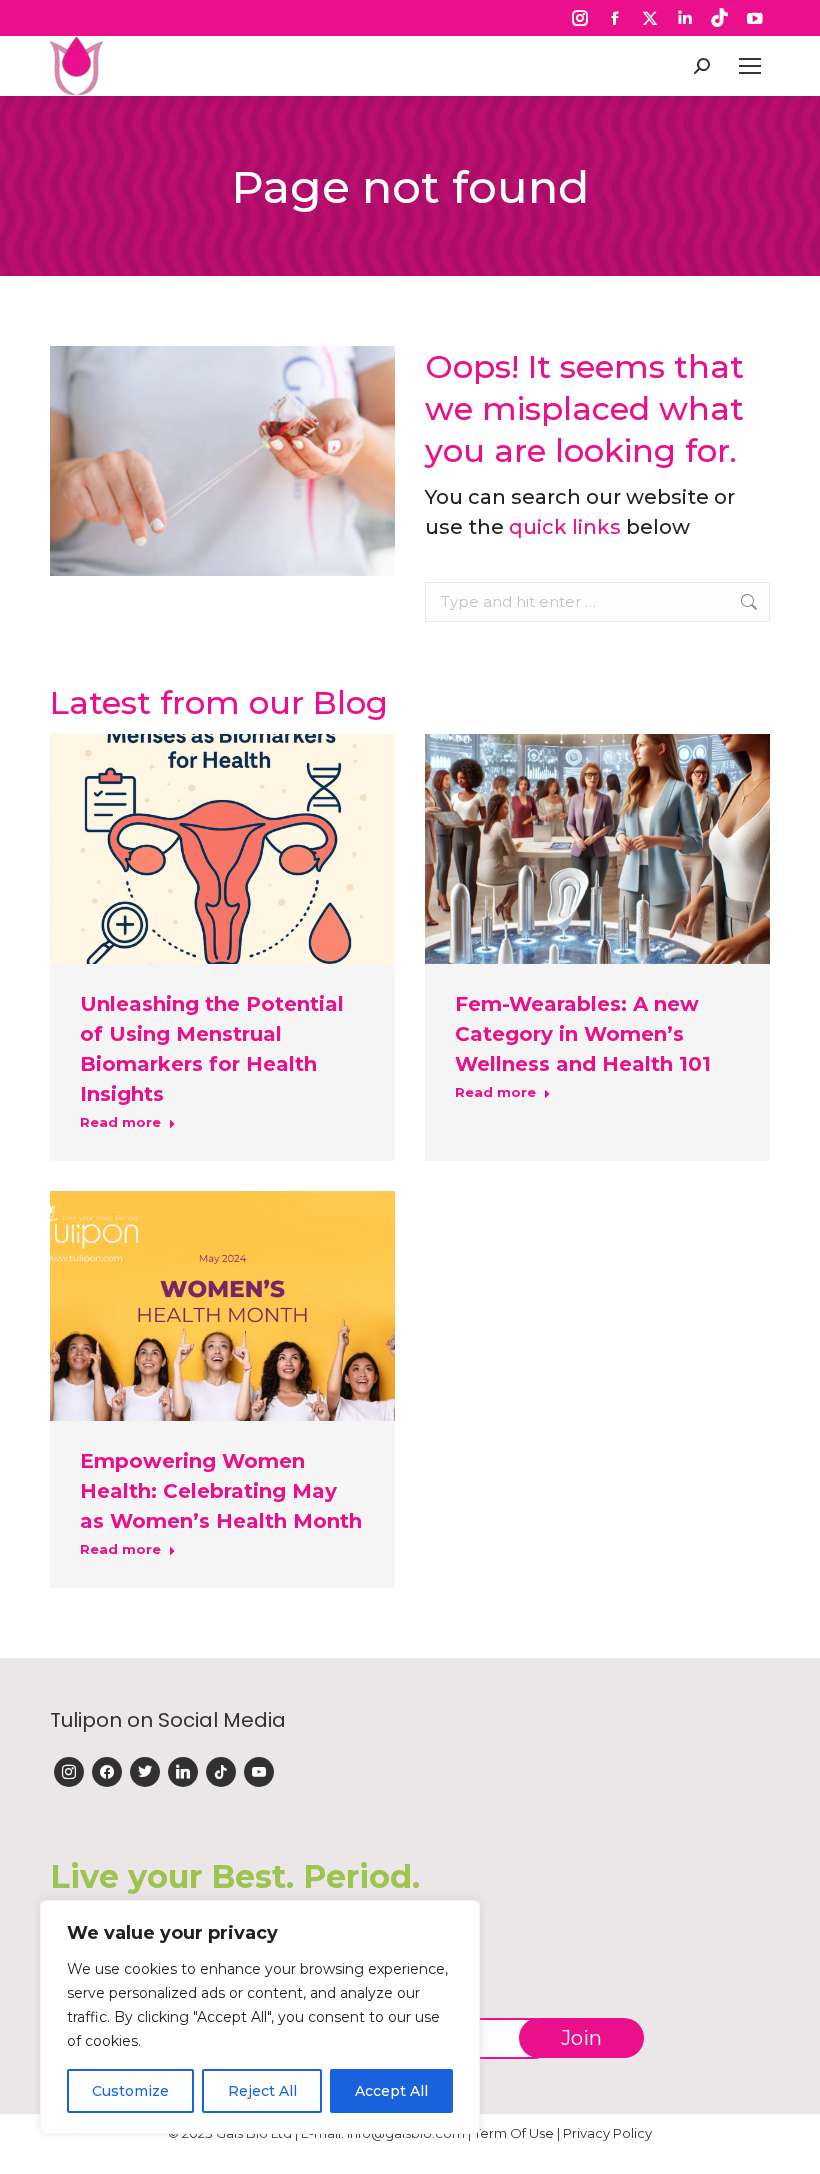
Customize (130, 2091)
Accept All (391, 2091)
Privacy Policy (607, 2133)
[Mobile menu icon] (750, 66)
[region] (260, 2017)
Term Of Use (514, 2133)
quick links (565, 527)
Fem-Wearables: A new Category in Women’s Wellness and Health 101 (583, 1034)
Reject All (262, 2091)
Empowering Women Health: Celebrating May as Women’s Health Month (221, 1491)
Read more (120, 1122)
